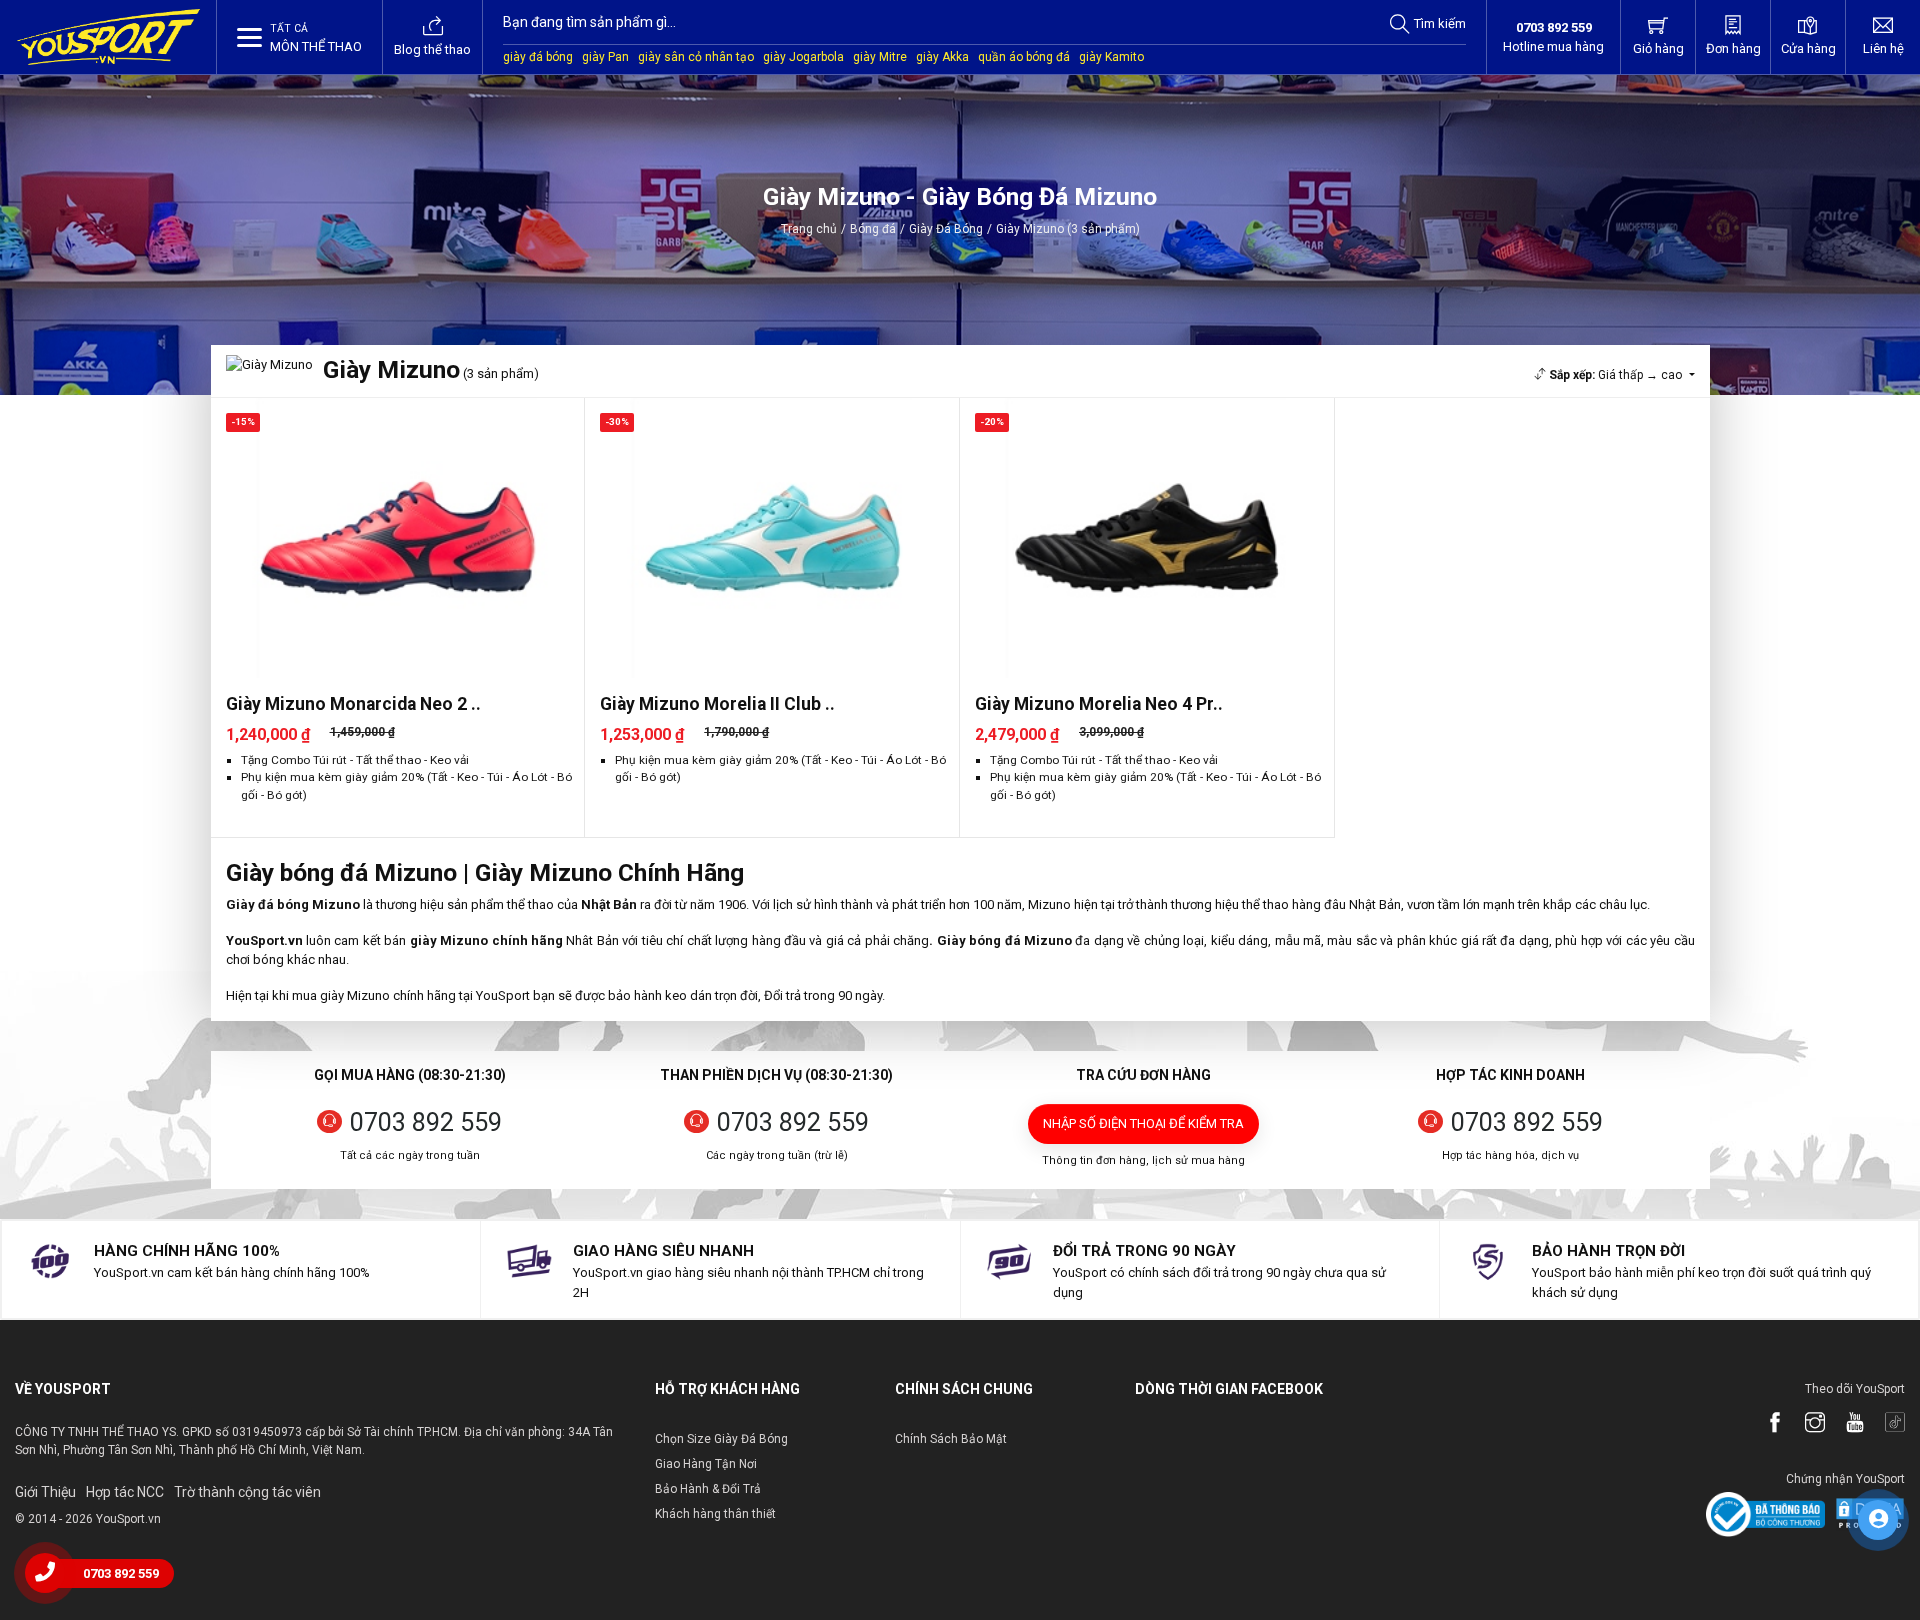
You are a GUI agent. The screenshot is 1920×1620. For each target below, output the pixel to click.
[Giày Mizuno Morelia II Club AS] (772, 538)
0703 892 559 (426, 1122)
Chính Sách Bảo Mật (951, 1439)
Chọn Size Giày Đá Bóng (721, 1439)
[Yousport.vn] (108, 37)
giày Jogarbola (803, 57)
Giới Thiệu (45, 1492)
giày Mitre (880, 57)
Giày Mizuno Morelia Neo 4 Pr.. (1099, 704)
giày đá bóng (538, 57)
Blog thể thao (432, 49)
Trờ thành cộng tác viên (247, 1492)
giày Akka (942, 57)
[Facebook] (1765, 1424)
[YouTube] (1845, 1424)
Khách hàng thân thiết (715, 1514)
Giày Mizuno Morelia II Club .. (717, 704)
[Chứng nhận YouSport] (1765, 1513)
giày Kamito (1111, 57)
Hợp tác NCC (125, 1492)
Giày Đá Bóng (946, 229)
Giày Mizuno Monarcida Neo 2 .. (353, 704)
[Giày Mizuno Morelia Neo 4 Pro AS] (1147, 538)
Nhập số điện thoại (1143, 1123)
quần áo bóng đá (1024, 57)
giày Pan (605, 57)
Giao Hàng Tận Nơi (706, 1464)
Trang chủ (809, 229)
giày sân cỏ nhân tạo (696, 57)
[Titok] (1885, 1424)
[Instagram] (1805, 1424)
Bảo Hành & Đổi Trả (708, 1489)
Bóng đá (873, 229)
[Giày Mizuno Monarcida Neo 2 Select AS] (398, 538)
